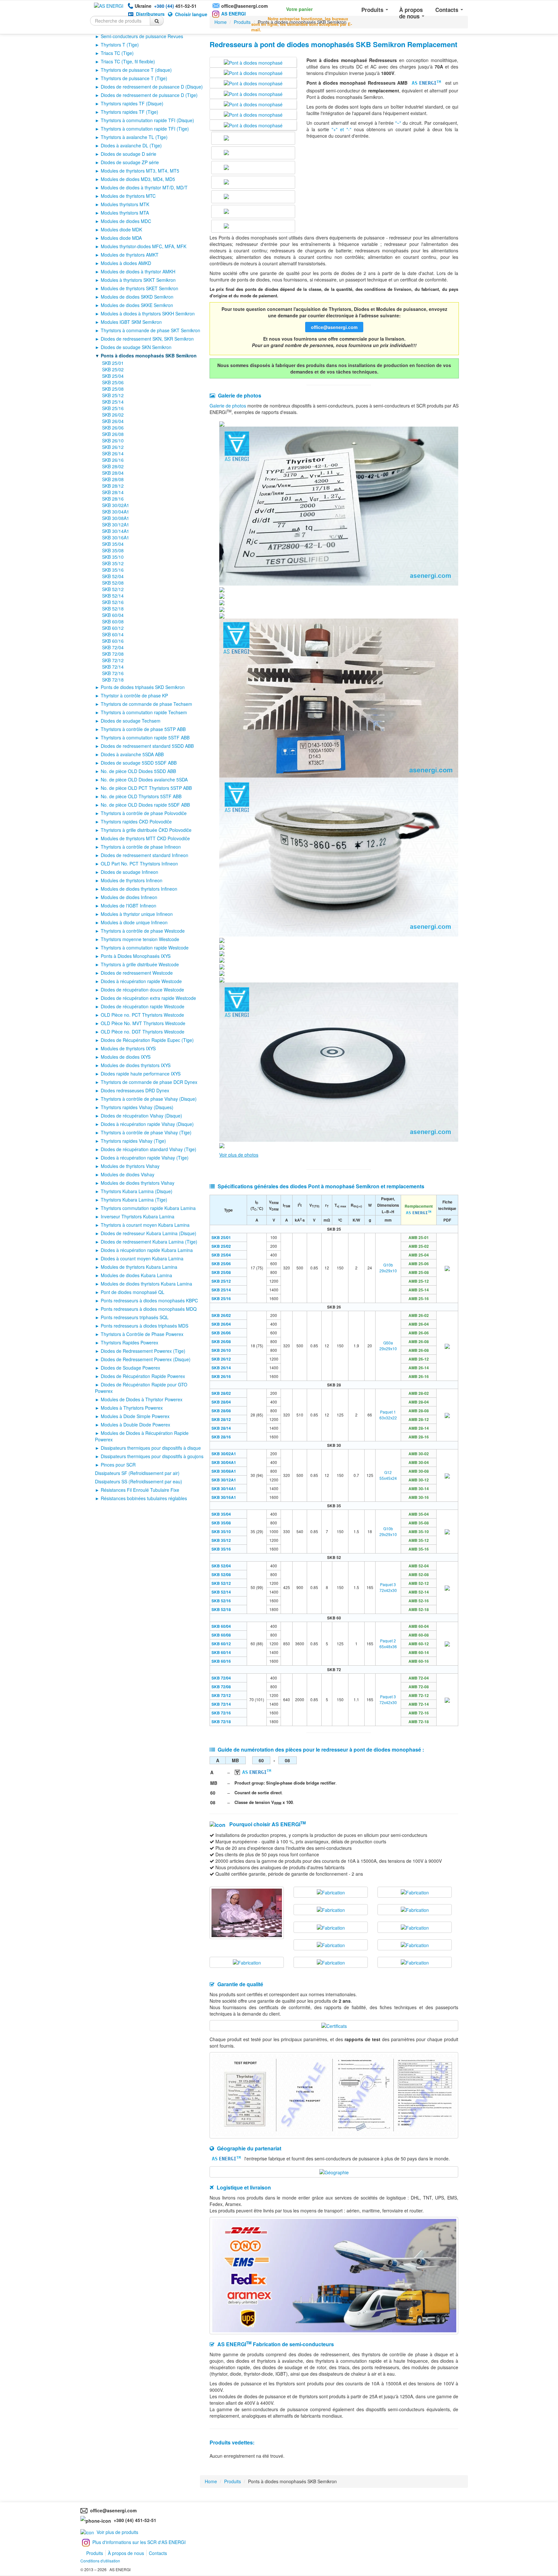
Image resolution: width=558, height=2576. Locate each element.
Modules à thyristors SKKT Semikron (138, 280)
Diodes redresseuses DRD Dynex (135, 1090)
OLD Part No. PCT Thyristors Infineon (139, 864)
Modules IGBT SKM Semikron (131, 322)
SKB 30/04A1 (116, 512)
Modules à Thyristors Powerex (132, 1408)
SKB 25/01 (113, 363)
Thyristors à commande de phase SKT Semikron (150, 330)
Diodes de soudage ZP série (130, 162)
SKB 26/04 (113, 421)
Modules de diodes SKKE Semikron (137, 305)
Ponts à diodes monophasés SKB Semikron (149, 355)
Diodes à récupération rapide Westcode (141, 981)
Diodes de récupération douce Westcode (142, 990)
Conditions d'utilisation (100, 2561)
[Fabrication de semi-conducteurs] (247, 1912)
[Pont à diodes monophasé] (253, 62)
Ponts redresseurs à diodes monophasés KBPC (149, 1300)
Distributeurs (150, 14)
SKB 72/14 (113, 667)
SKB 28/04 (113, 473)
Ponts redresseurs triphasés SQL (135, 1317)
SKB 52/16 (113, 602)
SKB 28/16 (113, 499)
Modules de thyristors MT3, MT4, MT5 (140, 171)
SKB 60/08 (113, 621)
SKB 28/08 (113, 479)
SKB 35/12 (113, 563)
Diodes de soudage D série (129, 154)
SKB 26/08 (113, 434)
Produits (373, 10)
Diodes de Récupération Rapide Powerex (143, 1376)
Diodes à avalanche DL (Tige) (131, 145)
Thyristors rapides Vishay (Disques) (137, 1107)
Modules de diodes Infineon (129, 897)
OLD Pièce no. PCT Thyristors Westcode (142, 1015)
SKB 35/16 (113, 570)
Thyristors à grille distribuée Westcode (140, 964)
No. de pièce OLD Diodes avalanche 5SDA (144, 779)
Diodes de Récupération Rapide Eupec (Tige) (147, 1040)
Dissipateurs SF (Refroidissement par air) (137, 1473)
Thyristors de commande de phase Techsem (146, 704)
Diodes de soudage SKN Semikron (136, 347)
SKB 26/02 (113, 415)
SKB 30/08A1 (116, 518)
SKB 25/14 (113, 402)
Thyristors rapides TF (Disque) (132, 103)
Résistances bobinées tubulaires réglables (144, 1498)
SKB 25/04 (113, 376)
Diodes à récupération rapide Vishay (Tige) (145, 1158)
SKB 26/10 (113, 440)
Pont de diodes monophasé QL (133, 1292)
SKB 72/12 (113, 660)
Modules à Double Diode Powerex (135, 1425)
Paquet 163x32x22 (388, 1415)
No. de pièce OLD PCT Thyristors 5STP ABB (146, 788)
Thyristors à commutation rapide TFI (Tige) (145, 129)
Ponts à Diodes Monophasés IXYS (136, 956)
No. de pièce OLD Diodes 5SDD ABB (138, 771)
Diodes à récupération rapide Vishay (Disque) (147, 1124)
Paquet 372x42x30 (388, 1587)
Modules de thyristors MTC (128, 196)
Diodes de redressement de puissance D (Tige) (149, 95)
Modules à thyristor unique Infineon (137, 914)
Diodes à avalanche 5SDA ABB (132, 754)
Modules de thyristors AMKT (130, 255)
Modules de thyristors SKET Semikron (139, 288)
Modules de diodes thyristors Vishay (138, 1183)
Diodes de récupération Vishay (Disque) (141, 1116)
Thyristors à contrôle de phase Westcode (143, 931)
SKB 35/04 (113, 544)
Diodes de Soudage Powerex (130, 1368)
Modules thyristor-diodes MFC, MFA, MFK (144, 246)
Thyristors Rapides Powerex (129, 1342)
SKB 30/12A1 (116, 525)
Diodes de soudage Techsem (131, 721)
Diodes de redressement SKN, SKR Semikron (147, 339)
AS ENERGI (233, 14)
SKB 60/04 (113, 615)
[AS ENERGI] (109, 5)
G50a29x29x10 (388, 1346)
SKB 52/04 (113, 576)
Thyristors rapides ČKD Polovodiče (136, 822)
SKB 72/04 (113, 647)
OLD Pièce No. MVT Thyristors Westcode (143, 1023)
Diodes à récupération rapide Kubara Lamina (147, 1250)
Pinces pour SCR (118, 1465)
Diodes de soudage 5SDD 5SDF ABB (139, 763)
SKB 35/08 (113, 550)
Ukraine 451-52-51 (166, 6)
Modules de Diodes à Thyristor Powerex (142, 1399)
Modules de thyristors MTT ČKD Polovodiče (145, 838)
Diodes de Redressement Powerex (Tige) (143, 1351)
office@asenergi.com (244, 6)
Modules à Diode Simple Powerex (135, 1416)
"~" (398, 123)
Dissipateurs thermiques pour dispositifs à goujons (152, 1456)
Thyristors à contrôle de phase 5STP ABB (143, 729)
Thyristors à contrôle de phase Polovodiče (144, 813)
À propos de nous (411, 13)
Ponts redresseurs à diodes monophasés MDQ (149, 1309)
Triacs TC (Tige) (117, 53)
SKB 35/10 (113, 557)
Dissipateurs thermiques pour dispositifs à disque (151, 1448)
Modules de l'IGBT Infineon (129, 906)
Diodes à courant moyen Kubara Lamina (142, 1258)
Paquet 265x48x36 (388, 1643)
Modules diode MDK (121, 229)
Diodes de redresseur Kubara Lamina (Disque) (149, 1233)
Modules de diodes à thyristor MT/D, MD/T (144, 187)
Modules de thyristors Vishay (130, 1166)
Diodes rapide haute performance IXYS (141, 1074)
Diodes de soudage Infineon (129, 872)
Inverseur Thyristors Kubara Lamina (138, 1216)
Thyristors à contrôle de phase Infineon (141, 847)
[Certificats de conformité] (334, 2025)
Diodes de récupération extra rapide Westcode (148, 998)
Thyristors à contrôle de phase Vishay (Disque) (149, 1099)
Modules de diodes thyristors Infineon (139, 889)
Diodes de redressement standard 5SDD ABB (147, 746)
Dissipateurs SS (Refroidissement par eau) (139, 1481)
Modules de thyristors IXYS (128, 1048)
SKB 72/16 (113, 673)
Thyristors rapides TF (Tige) (129, 112)
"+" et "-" (341, 129)
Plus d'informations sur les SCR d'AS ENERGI (139, 2542)
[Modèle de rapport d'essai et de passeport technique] (334, 2095)
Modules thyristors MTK (125, 204)
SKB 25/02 (113, 369)
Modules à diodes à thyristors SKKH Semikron (148, 313)
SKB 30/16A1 (116, 537)
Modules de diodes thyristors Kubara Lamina (146, 1284)
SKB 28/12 (113, 486)
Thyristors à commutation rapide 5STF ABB (145, 737)
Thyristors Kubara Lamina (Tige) (134, 1200)
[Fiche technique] (447, 1268)
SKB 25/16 (113, 408)
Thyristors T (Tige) (120, 45)
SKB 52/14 (113, 596)
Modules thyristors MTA (125, 213)
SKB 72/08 (113, 654)
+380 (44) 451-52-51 (134, 2520)
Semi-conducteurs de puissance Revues (142, 36)
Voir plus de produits (117, 2532)
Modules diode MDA (121, 238)
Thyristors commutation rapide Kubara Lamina (148, 1208)
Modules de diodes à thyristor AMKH (138, 271)
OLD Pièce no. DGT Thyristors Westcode (143, 1032)
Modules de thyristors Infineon (132, 880)
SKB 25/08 (113, 389)
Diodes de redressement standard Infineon (145, 855)
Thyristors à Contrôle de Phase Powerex (142, 1334)
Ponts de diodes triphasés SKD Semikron (143, 687)
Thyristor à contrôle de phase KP (134, 695)
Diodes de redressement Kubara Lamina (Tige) (149, 1242)
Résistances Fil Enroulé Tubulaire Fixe (140, 1490)
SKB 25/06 (113, 382)
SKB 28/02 (113, 466)
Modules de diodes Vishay (128, 1174)
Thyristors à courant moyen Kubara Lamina (145, 1225)
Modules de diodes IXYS (126, 1057)
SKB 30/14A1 (116, 531)
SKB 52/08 (113, 583)
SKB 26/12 (113, 447)
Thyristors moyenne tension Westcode (140, 939)
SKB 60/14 (113, 634)
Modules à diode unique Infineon (134, 922)
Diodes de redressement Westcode (137, 973)
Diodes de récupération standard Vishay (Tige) (149, 1149)
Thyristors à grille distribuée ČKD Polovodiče (146, 830)
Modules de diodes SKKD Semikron (137, 297)
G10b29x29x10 (388, 1268)
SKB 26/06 (113, 428)
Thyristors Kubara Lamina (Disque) (137, 1191)
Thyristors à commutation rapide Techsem (144, 712)
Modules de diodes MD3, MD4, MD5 (138, 179)
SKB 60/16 (113, 641)
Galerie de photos (228, 406)
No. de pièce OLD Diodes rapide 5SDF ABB (145, 805)
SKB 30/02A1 (116, 505)
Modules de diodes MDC (126, 221)
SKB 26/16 (113, 460)
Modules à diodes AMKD (126, 263)
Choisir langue (191, 14)
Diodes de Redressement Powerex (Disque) (146, 1359)
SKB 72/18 (113, 680)
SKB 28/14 (113, 492)
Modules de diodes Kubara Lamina (136, 1275)
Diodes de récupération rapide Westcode (143, 1006)
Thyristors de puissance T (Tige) (134, 78)
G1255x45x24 (388, 1475)
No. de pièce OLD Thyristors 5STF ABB (141, 796)
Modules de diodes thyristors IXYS (136, 1065)
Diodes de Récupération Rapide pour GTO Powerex (141, 1388)
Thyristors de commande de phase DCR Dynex (149, 1082)
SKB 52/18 (113, 609)
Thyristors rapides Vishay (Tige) (133, 1141)
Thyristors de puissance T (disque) (136, 70)
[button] (291, 8)
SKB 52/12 (113, 589)
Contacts (448, 10)
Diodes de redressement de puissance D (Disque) (152, 87)
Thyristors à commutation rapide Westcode (145, 948)
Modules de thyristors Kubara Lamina (139, 1267)
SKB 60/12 (113, 628)
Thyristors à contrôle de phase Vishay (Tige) (146, 1132)
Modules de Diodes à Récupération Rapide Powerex (142, 1436)
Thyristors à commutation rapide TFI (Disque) (147, 120)
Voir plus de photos (239, 1155)
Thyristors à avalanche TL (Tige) (134, 137)
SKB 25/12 (113, 395)
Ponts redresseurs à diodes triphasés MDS (145, 1326)
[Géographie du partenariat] (334, 2171)
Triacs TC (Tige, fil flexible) (128, 61)
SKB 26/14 (113, 453)
